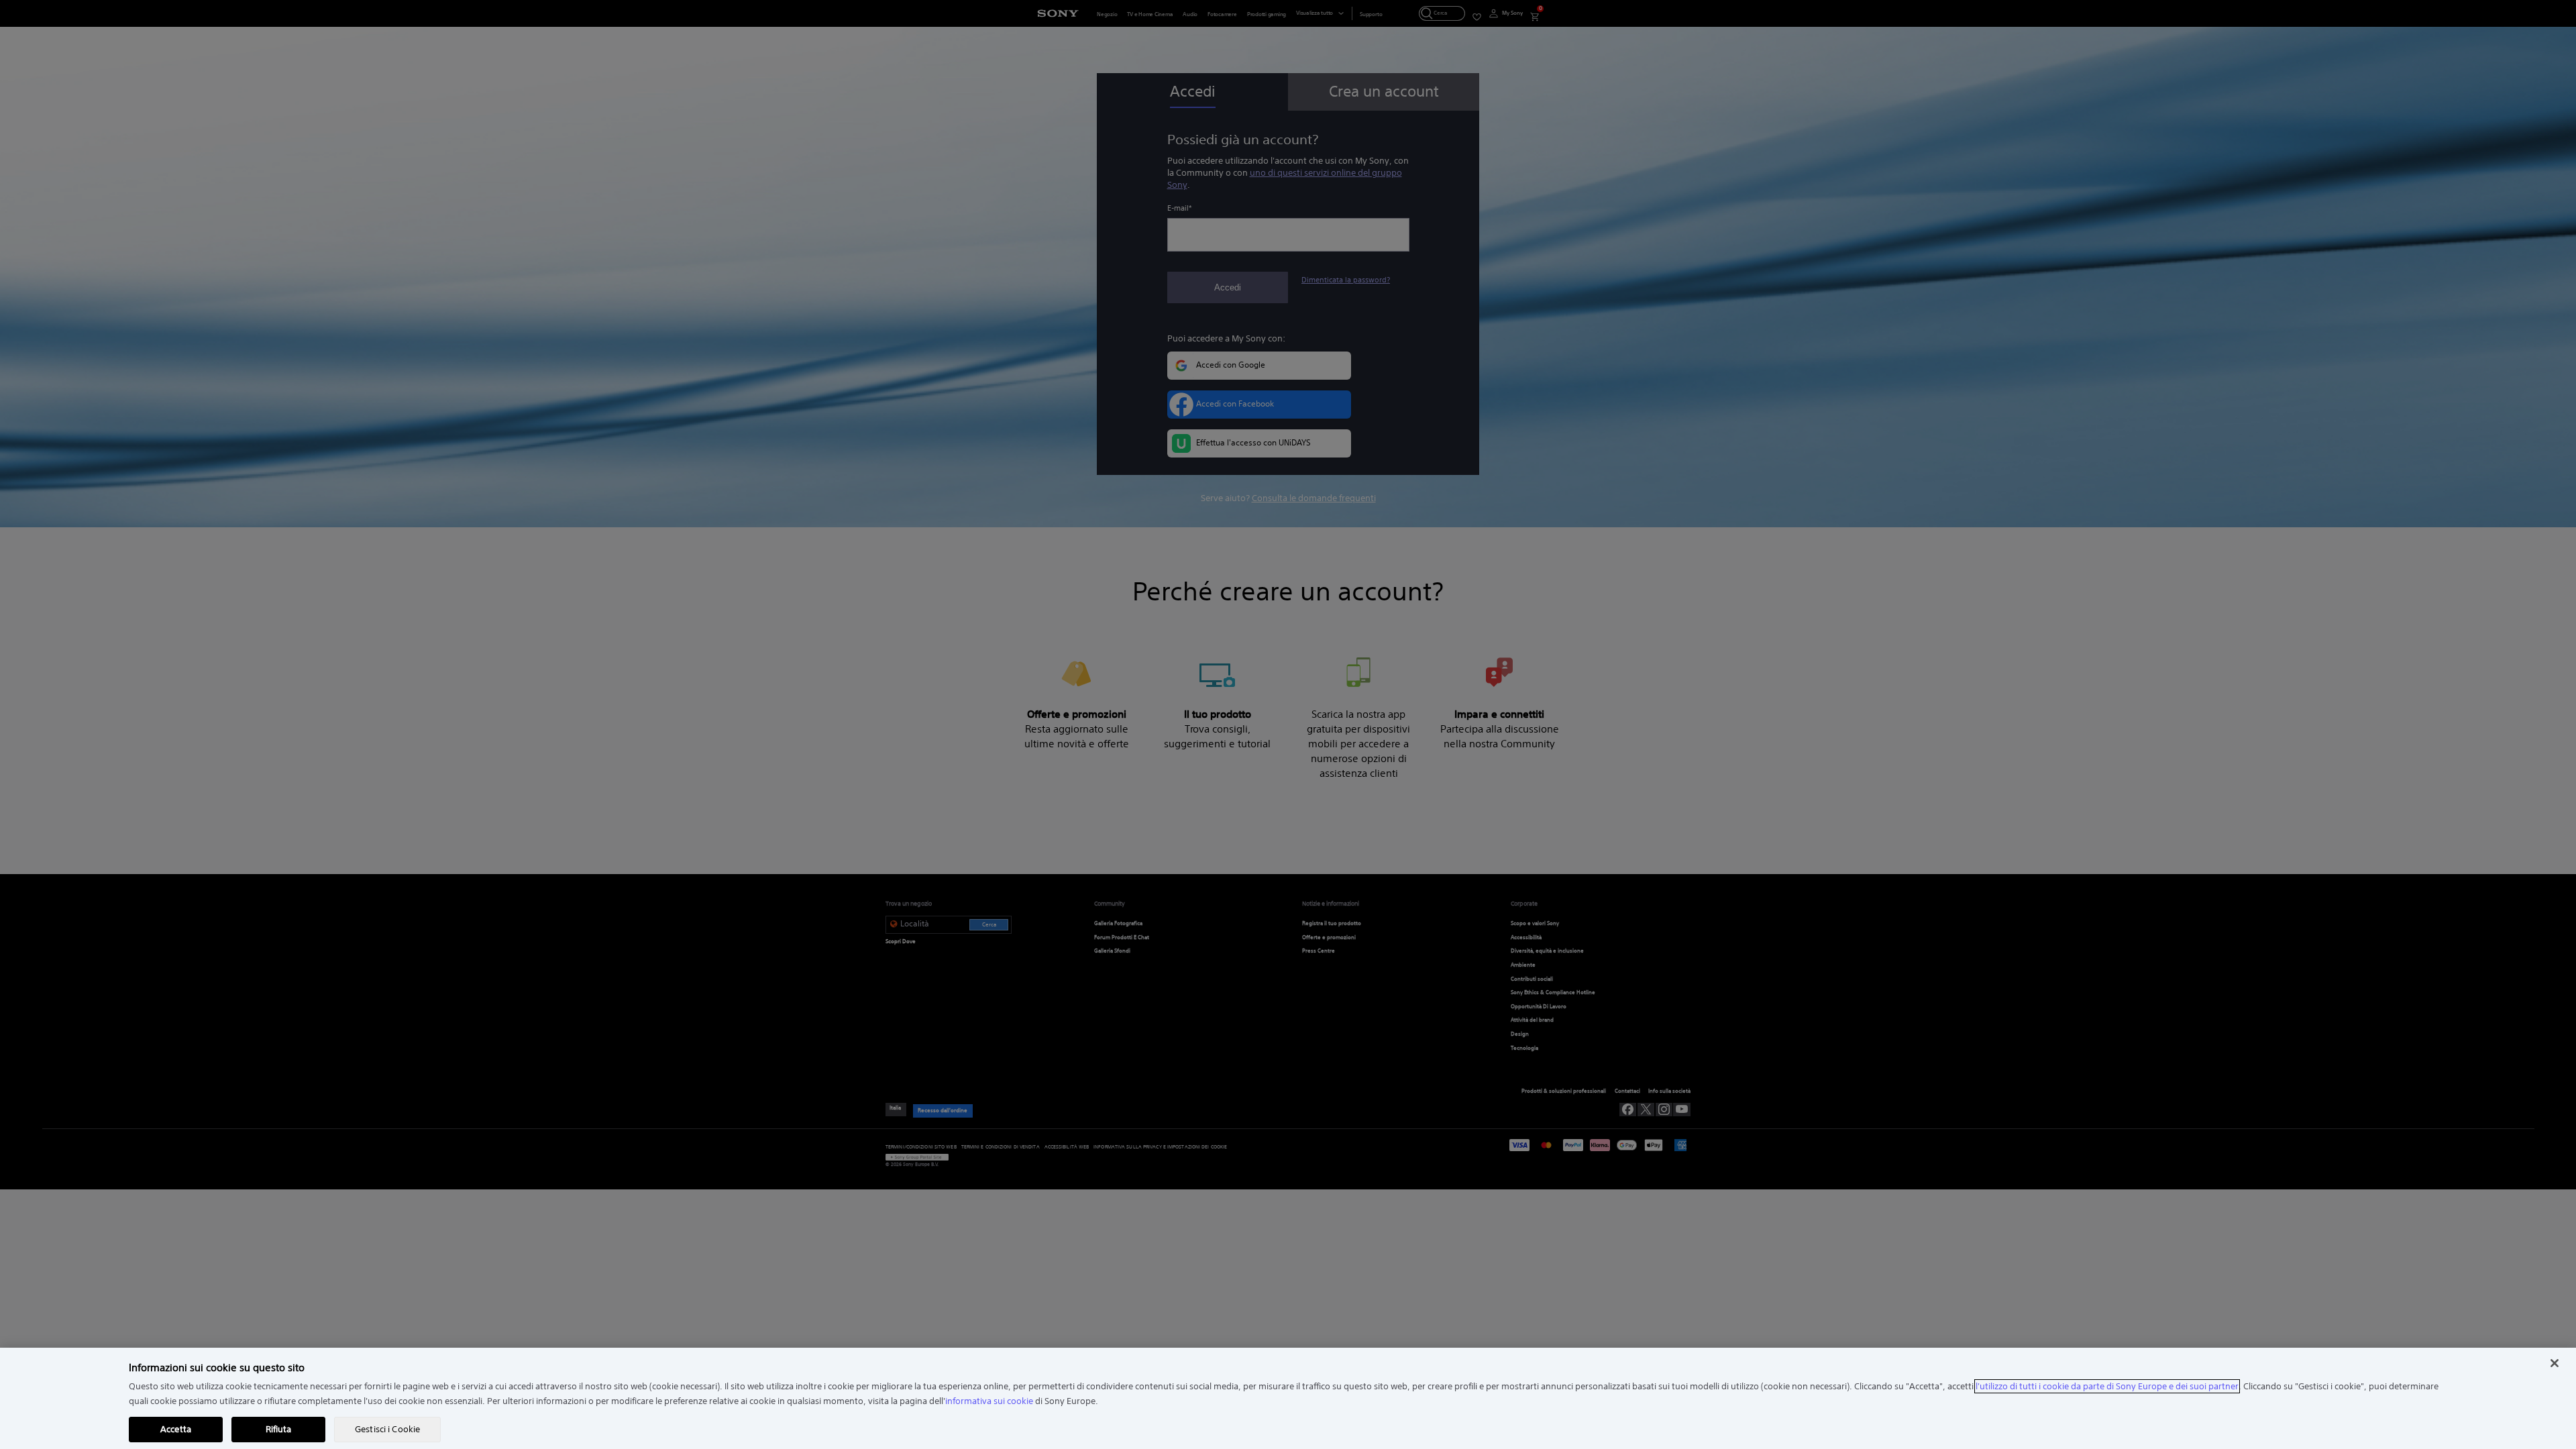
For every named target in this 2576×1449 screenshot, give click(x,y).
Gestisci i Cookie (387, 1429)
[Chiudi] (2555, 1363)
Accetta (176, 1429)
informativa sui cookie (989, 1401)
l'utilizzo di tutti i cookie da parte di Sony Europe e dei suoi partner (2107, 1386)
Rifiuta (279, 1429)
